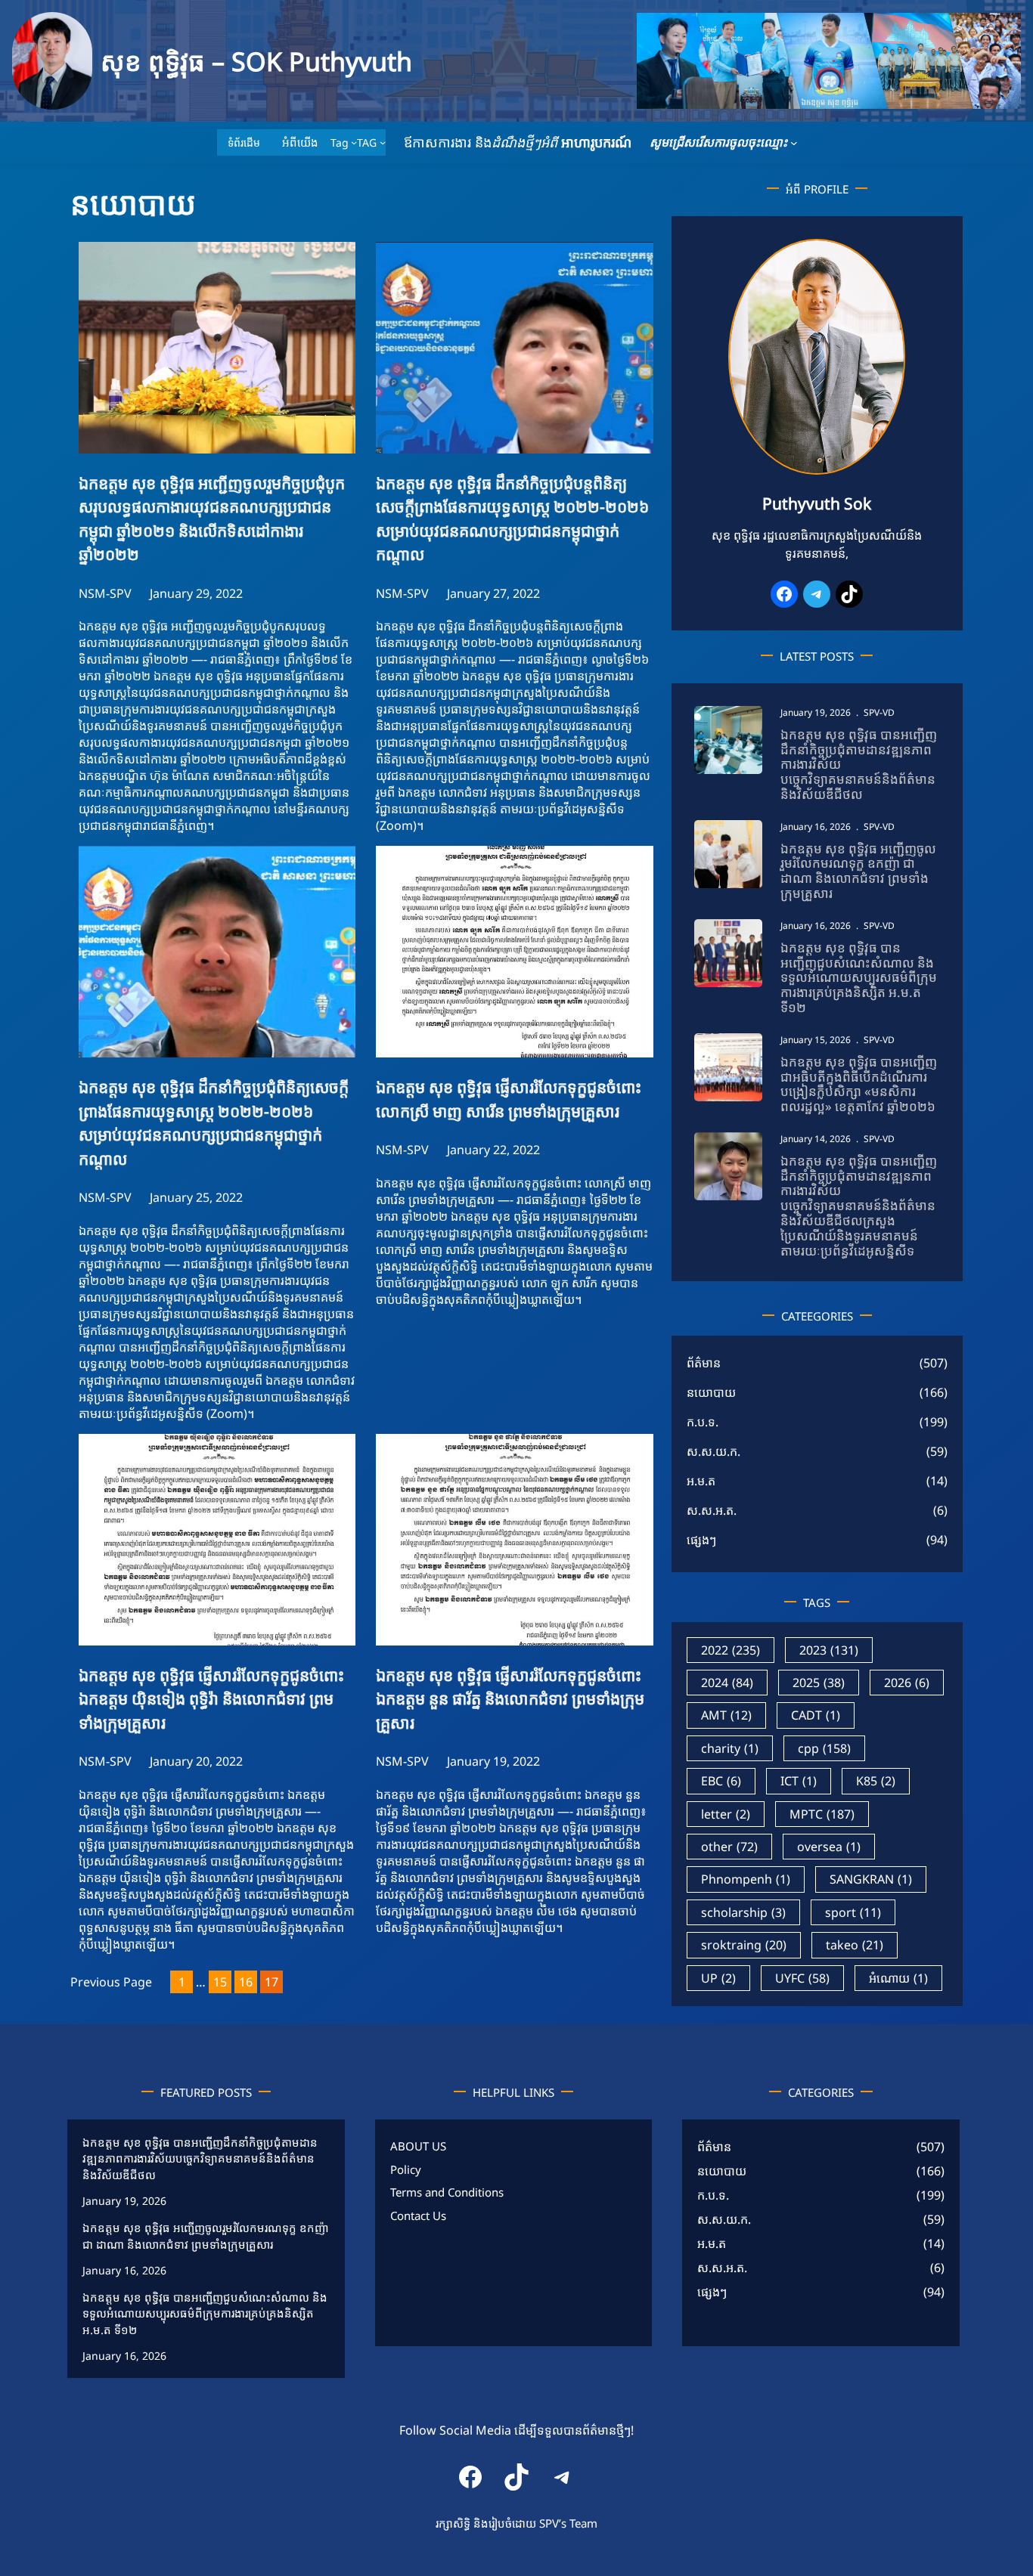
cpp (824, 1748)
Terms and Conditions (447, 2192)
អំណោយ (898, 1978)
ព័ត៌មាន (704, 1363)
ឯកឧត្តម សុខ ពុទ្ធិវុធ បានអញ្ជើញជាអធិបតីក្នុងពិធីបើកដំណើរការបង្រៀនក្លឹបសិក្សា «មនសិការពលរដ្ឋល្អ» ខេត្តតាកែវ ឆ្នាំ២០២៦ (859, 1084)
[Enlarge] (886, 259)
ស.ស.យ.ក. (713, 1451)
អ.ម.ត (701, 1481)
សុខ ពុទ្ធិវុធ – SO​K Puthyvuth (256, 61)
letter (726, 1814)
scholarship (743, 1912)
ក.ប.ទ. (703, 1422)
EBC (721, 1781)
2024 (727, 1683)
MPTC (822, 1814)
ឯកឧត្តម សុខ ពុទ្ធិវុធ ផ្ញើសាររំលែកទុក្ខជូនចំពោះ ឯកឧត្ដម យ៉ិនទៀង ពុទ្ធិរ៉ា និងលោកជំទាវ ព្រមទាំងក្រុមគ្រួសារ (211, 1699)
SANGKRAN (871, 1879)
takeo (855, 1945)
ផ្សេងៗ (701, 1540)
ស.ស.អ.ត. (712, 1510)
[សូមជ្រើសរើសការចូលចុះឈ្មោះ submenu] (794, 143)
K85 (876, 1781)
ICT (799, 1781)
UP (718, 1978)
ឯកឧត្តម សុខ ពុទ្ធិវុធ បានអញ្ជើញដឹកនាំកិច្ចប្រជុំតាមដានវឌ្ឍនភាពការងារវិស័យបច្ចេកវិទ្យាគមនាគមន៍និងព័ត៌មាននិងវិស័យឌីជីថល (859, 765)
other (729, 1847)
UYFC (802, 1978)
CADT (816, 1715)
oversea (829, 1847)
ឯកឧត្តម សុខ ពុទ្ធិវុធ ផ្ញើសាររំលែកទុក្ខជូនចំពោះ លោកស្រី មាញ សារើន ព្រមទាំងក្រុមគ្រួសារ (509, 1099)
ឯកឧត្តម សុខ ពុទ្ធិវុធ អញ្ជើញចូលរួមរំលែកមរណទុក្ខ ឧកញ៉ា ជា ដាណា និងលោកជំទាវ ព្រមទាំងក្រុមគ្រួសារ (858, 871)
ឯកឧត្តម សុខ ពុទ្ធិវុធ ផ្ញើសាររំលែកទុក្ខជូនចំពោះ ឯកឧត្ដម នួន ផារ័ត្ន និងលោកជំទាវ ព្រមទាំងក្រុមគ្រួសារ (510, 1699)
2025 (819, 1683)
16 (246, 1982)
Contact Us (418, 2215)
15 (220, 1982)
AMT (726, 1715)
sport (853, 1912)
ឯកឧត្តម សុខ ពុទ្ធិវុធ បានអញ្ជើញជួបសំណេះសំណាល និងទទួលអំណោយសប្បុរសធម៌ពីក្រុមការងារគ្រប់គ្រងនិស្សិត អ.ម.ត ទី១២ (859, 978)
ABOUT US (418, 2146)
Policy (406, 2169)
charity (730, 1748)
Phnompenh (746, 1879)
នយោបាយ (711, 1392)
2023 (829, 1650)
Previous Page (111, 1982)
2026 (907, 1683)
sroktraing (744, 1945)
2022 (731, 1650)
